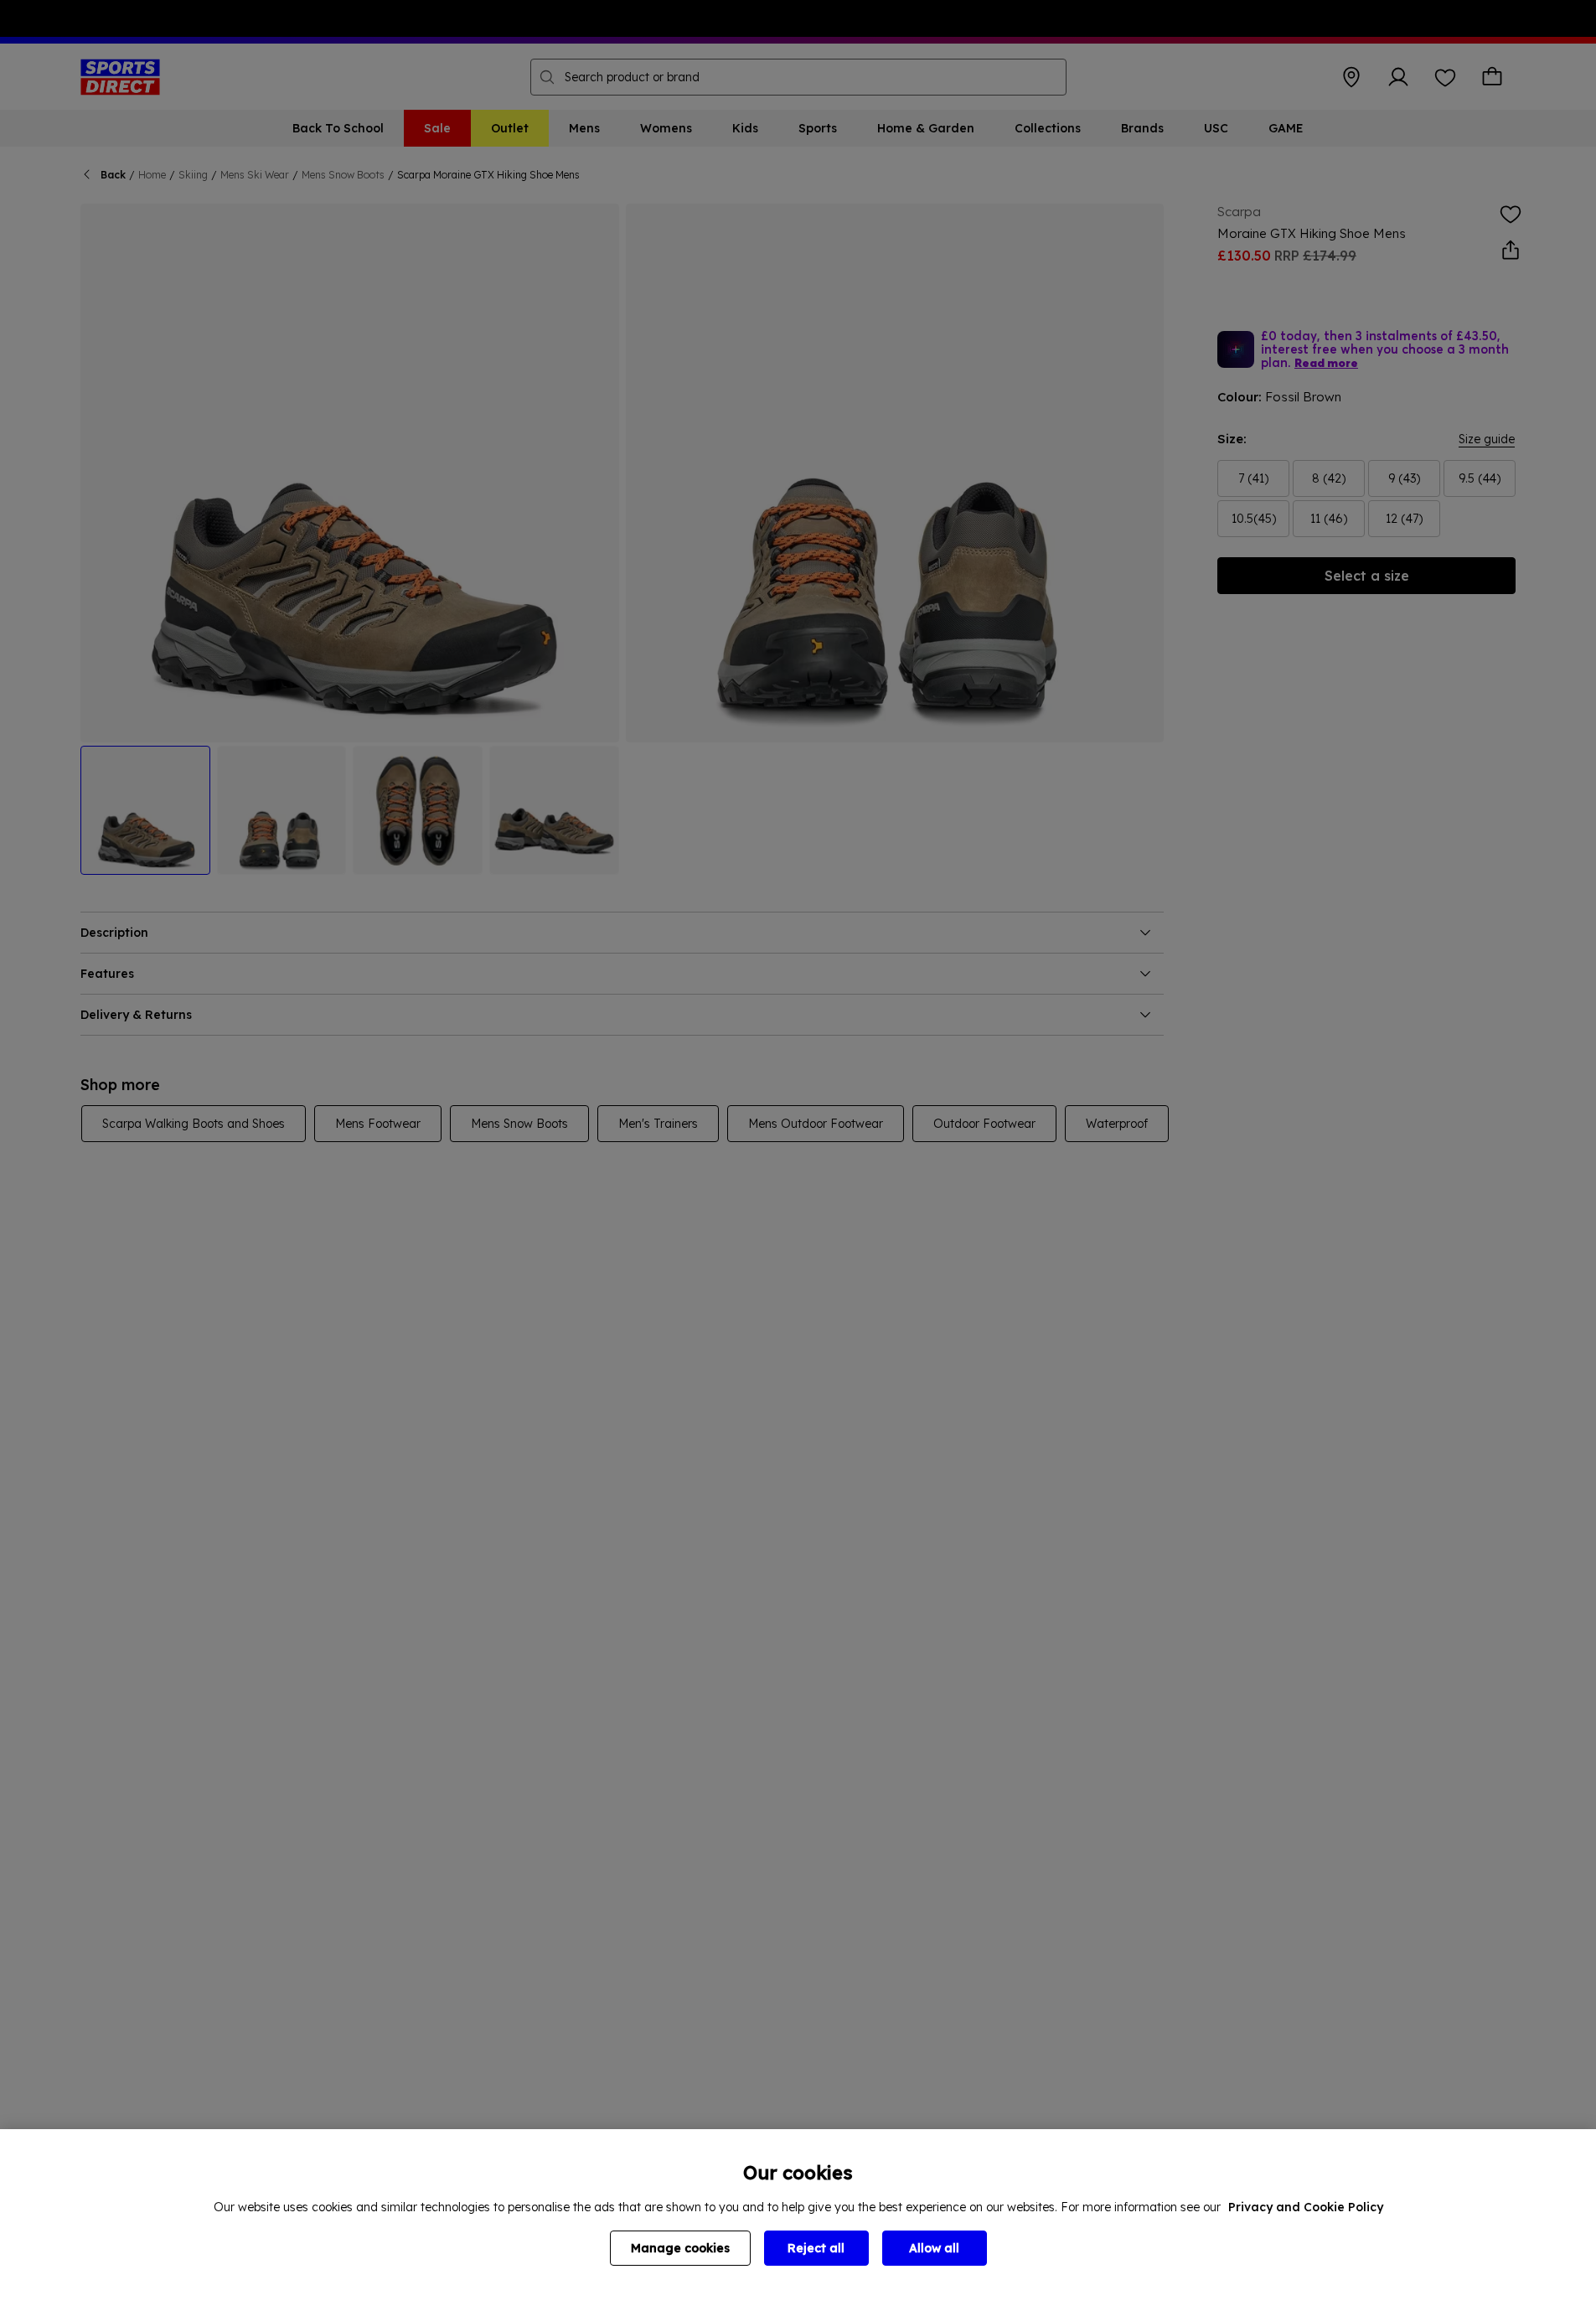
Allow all (934, 2248)
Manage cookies (680, 2248)
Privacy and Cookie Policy (1306, 2207)
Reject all (816, 2248)
